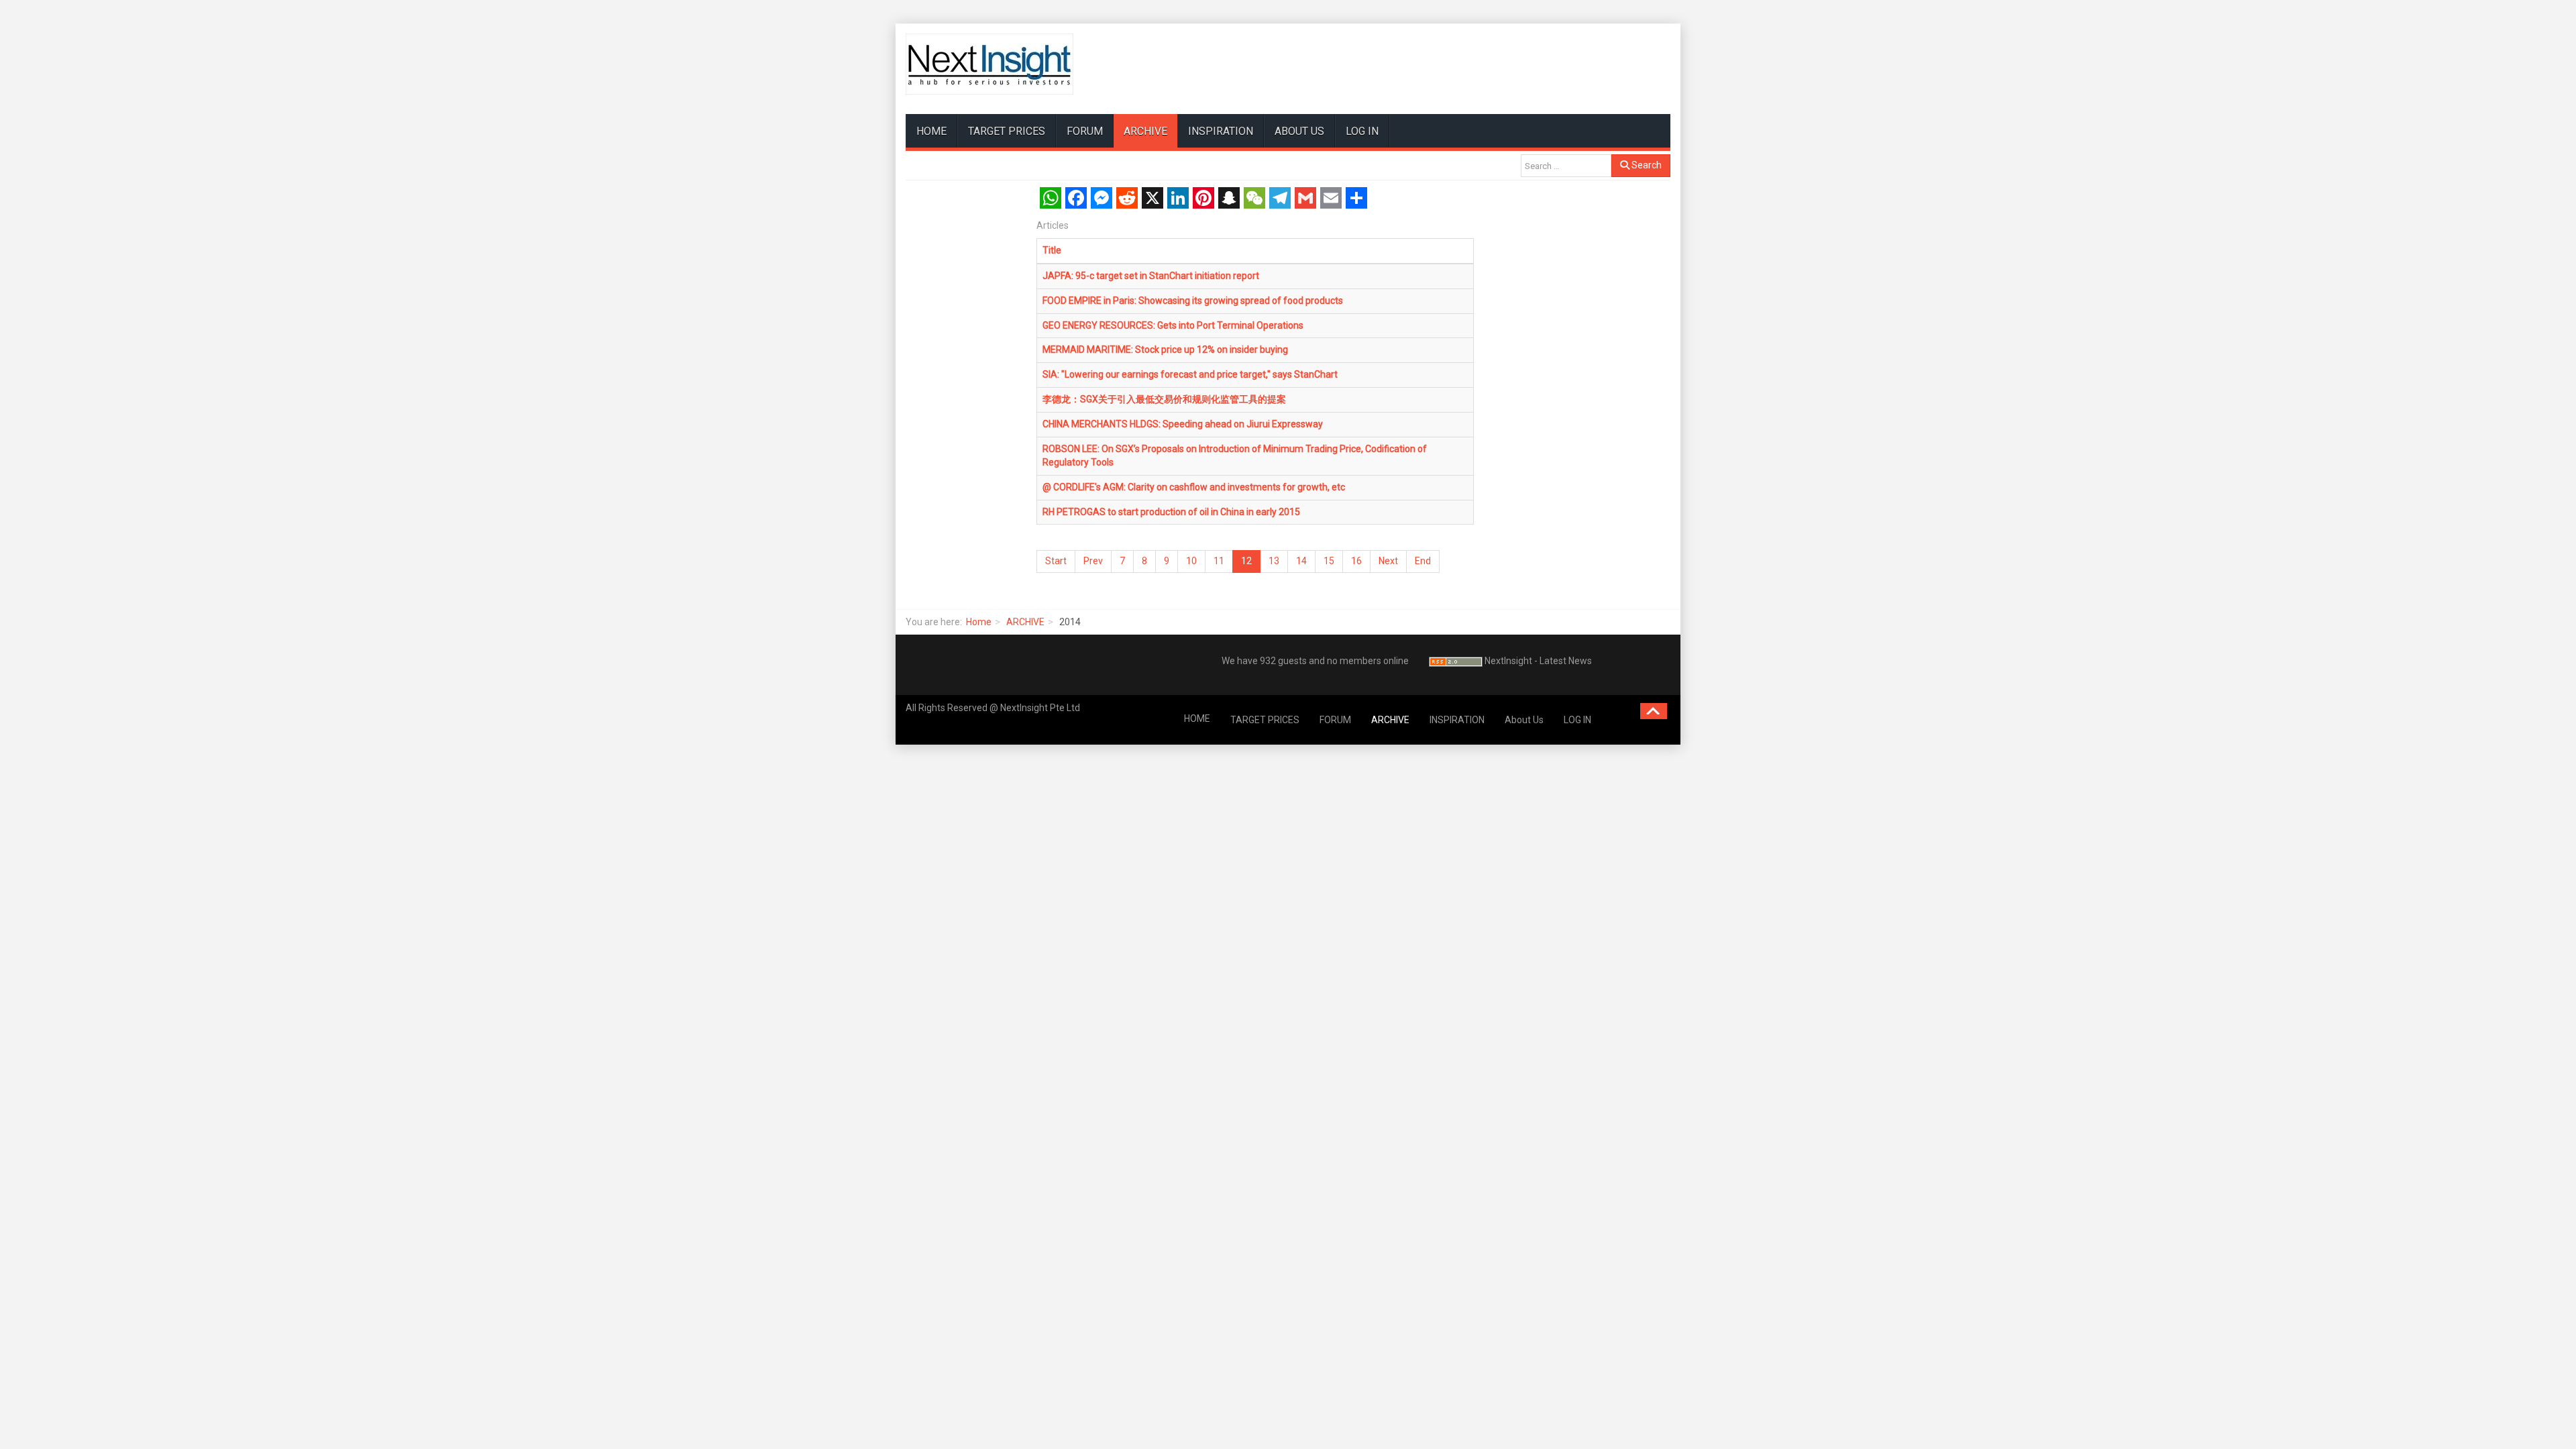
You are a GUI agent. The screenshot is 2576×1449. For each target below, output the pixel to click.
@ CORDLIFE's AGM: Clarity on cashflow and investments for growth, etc (1194, 487)
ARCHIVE (1145, 131)
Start (1056, 561)
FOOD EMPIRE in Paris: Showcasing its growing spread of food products (1193, 301)
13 (1274, 561)
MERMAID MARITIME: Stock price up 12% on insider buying (1165, 350)
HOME (931, 131)
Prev (1093, 561)
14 (1301, 561)
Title (1052, 250)
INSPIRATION (1221, 131)
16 (1356, 561)
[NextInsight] (989, 64)
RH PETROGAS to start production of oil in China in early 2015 (1171, 512)
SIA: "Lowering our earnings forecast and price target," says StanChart (1190, 374)
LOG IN (1362, 131)
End (1423, 561)
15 (1329, 561)
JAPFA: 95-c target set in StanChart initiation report (1151, 276)
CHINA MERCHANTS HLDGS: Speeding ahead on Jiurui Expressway (1183, 424)
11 (1219, 561)
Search (1646, 165)
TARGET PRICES (1007, 131)
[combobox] (1566, 166)
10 (1191, 561)
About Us (1299, 131)
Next (1388, 561)
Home (979, 622)
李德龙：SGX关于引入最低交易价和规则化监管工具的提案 (1164, 399)
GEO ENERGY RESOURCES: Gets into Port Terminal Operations (1173, 325)
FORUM (1085, 131)
